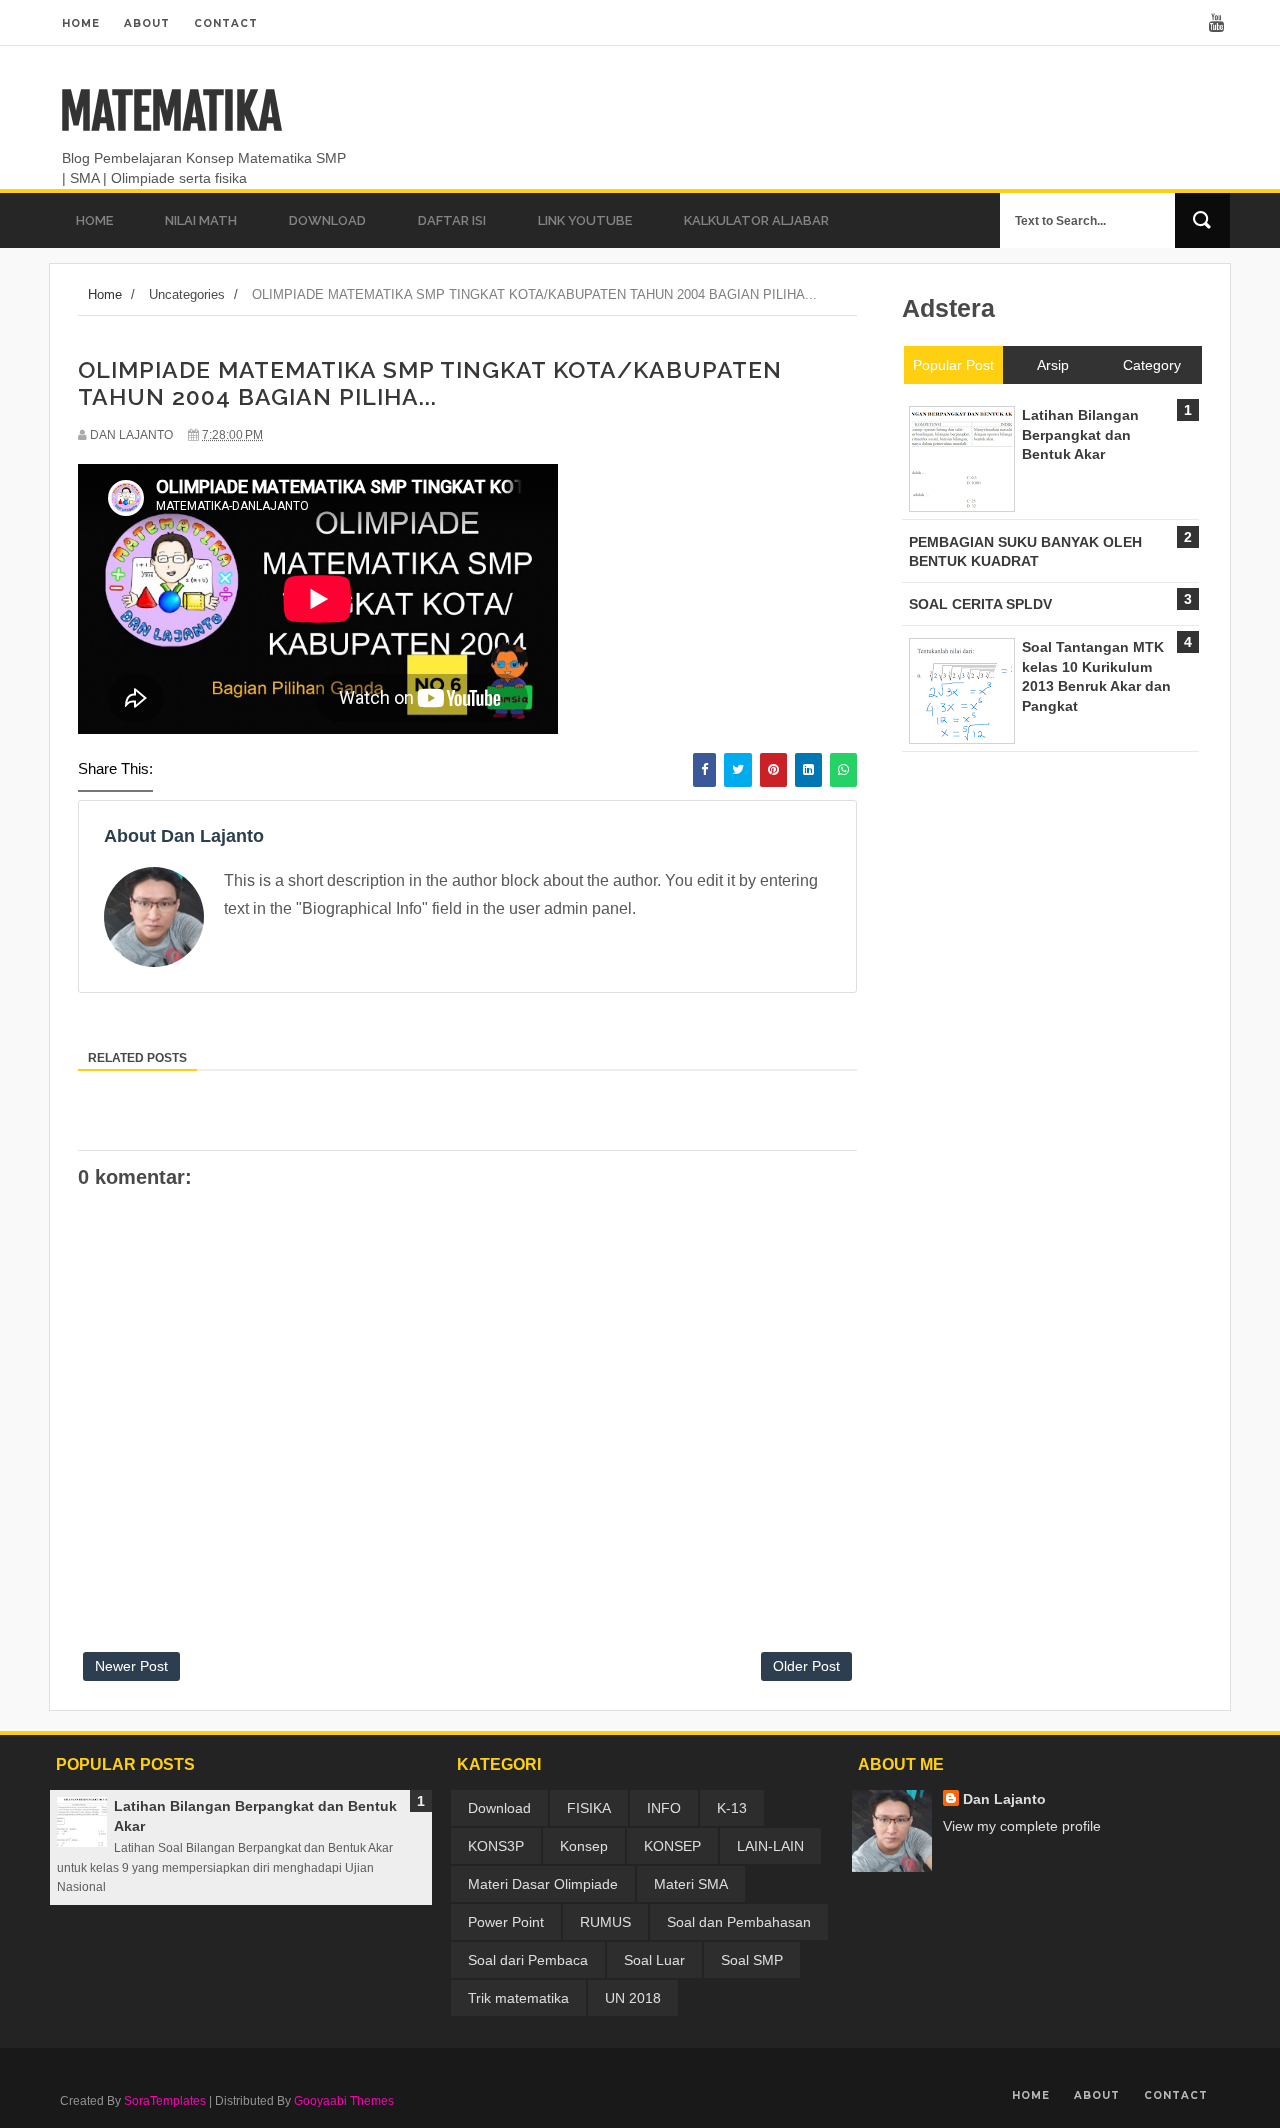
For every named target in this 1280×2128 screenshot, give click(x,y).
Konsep (584, 1846)
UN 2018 (633, 1998)
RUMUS (605, 1922)
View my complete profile (1022, 1826)
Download (499, 1808)
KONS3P (496, 1846)
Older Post (806, 1666)
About (147, 23)
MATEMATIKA (170, 112)
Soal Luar (654, 1960)
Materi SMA (691, 1884)
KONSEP (672, 1846)
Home (81, 23)
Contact (226, 23)
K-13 (732, 1808)
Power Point (506, 1922)
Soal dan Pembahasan (739, 1922)
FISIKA (589, 1808)
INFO (664, 1808)
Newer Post (131, 1666)
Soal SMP (752, 1960)
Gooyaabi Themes (344, 2101)
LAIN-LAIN (770, 1846)
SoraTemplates (165, 2101)
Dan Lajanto (1004, 1799)
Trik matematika (518, 1998)
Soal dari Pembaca (528, 1960)
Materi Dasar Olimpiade (543, 1884)
